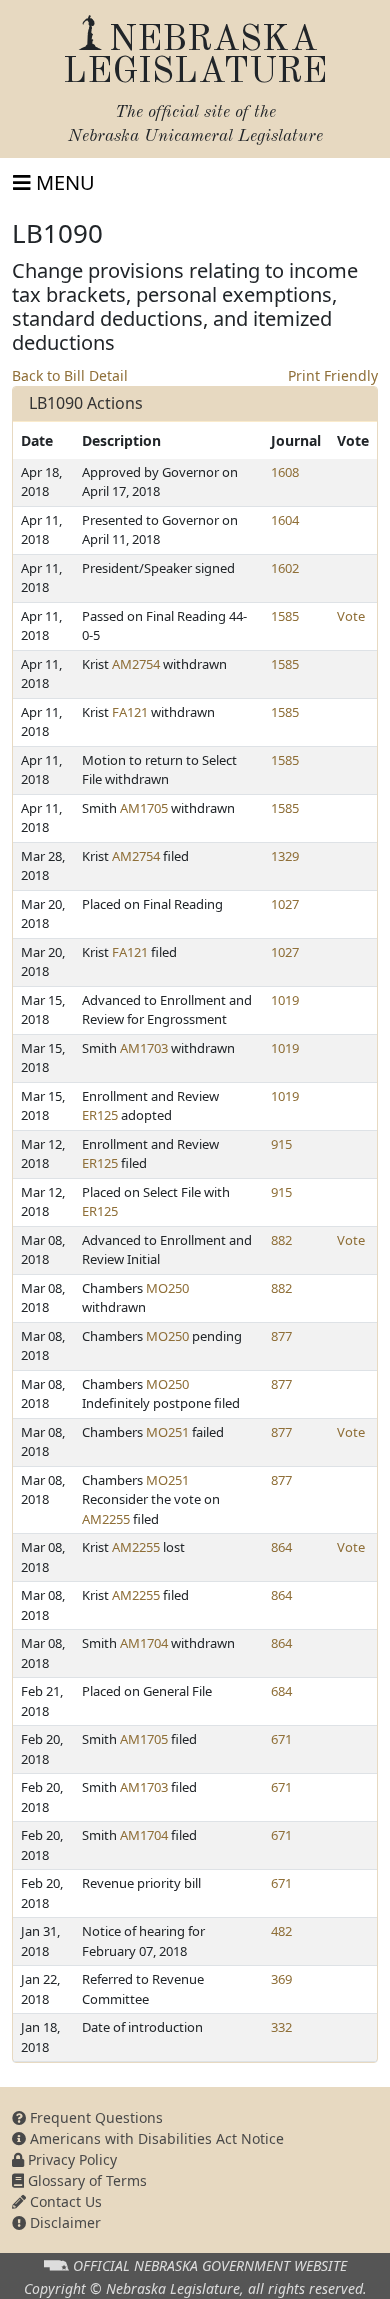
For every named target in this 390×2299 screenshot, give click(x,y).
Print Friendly (333, 375)
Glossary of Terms (85, 2180)
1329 (285, 856)
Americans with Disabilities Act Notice (155, 2138)
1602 (285, 568)
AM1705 (144, 808)
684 (281, 1691)
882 (281, 1240)
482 (281, 1931)
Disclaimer (63, 2222)
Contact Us (64, 2201)
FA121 (130, 712)
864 (281, 1547)
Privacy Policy (70, 2159)
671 (281, 1739)
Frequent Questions (94, 2117)
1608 (285, 472)
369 (281, 1979)
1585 (285, 616)
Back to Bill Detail (70, 375)
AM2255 (106, 1519)
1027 (285, 904)
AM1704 (144, 1643)
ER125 (100, 1115)
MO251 (167, 1432)
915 (281, 1144)
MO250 (167, 1288)
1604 (285, 520)
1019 (285, 1000)
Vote (351, 616)
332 (281, 2027)
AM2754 (136, 664)
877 (281, 1336)
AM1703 (144, 1048)
